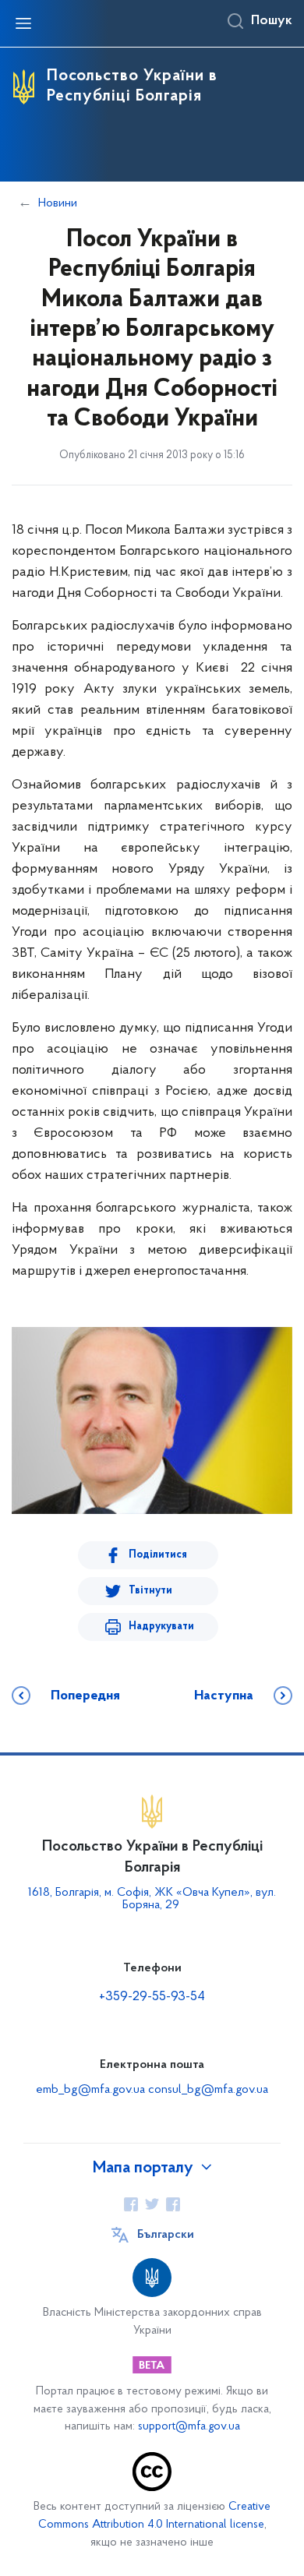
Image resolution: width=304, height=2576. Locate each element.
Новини (58, 203)
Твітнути (150, 1591)
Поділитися (158, 1555)
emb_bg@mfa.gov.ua (90, 2090)
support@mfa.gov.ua (189, 2427)
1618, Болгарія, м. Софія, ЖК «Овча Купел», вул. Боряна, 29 (152, 1899)
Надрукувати (161, 1627)
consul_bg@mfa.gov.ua (208, 2090)
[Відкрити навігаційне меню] (23, 23)
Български (166, 2235)
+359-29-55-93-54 (152, 1997)
